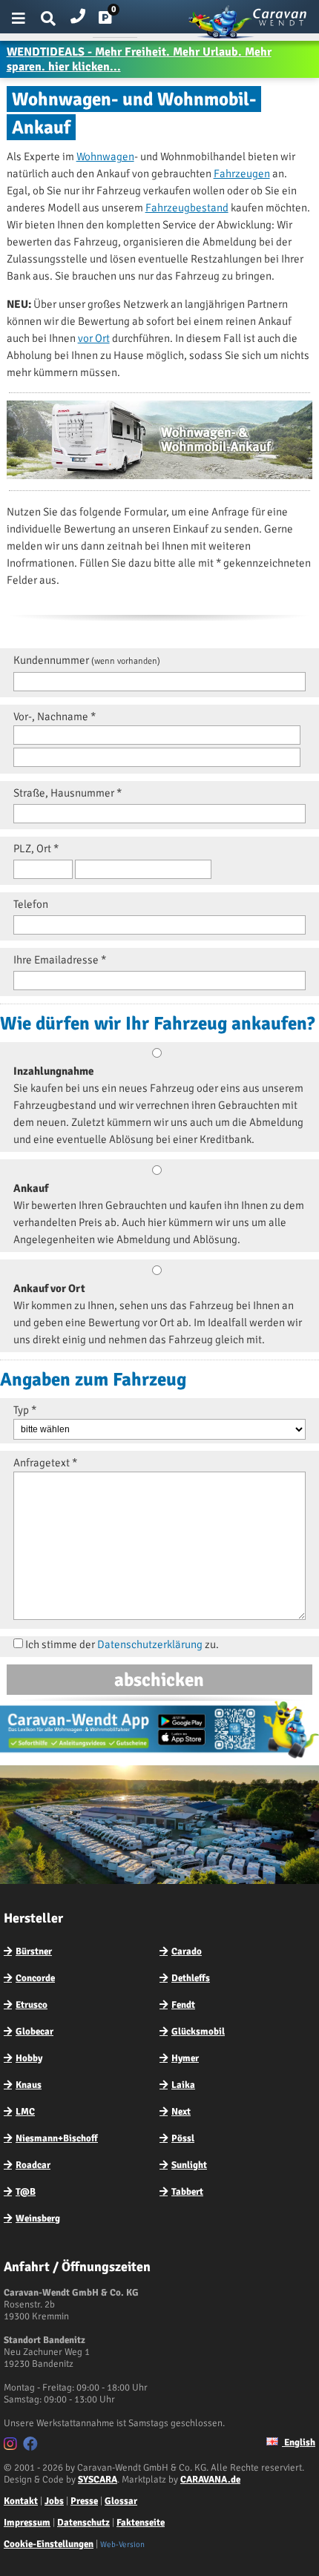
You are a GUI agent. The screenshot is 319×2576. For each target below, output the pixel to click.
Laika (183, 2085)
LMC (25, 2112)
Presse (84, 2501)
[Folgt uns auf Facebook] (32, 2446)
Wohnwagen (105, 157)
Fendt (183, 2005)
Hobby (29, 2058)
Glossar (121, 2501)
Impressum (27, 2523)
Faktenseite (141, 2523)
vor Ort (94, 338)
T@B (26, 2192)
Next (181, 2112)
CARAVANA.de (210, 2480)
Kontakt (21, 2501)
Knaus (29, 2085)
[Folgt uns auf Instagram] (12, 2446)
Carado (187, 1951)
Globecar (34, 2032)
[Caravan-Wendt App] (159, 1758)
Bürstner (34, 1951)
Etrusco (32, 2005)
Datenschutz (83, 2523)
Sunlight (189, 2165)
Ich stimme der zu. (122, 1644)
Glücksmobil (198, 2032)
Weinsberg (38, 2218)
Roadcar (33, 2165)
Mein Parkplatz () (117, 21)
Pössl (183, 2138)
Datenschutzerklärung (150, 1644)
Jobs (54, 2501)
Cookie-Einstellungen (49, 2544)
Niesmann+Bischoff (57, 2138)
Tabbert (187, 2192)
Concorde (35, 1978)
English (299, 2442)
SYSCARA (98, 2480)
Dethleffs (191, 1978)
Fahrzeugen (242, 174)
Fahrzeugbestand (187, 208)
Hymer (185, 2058)
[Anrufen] (78, 13)
